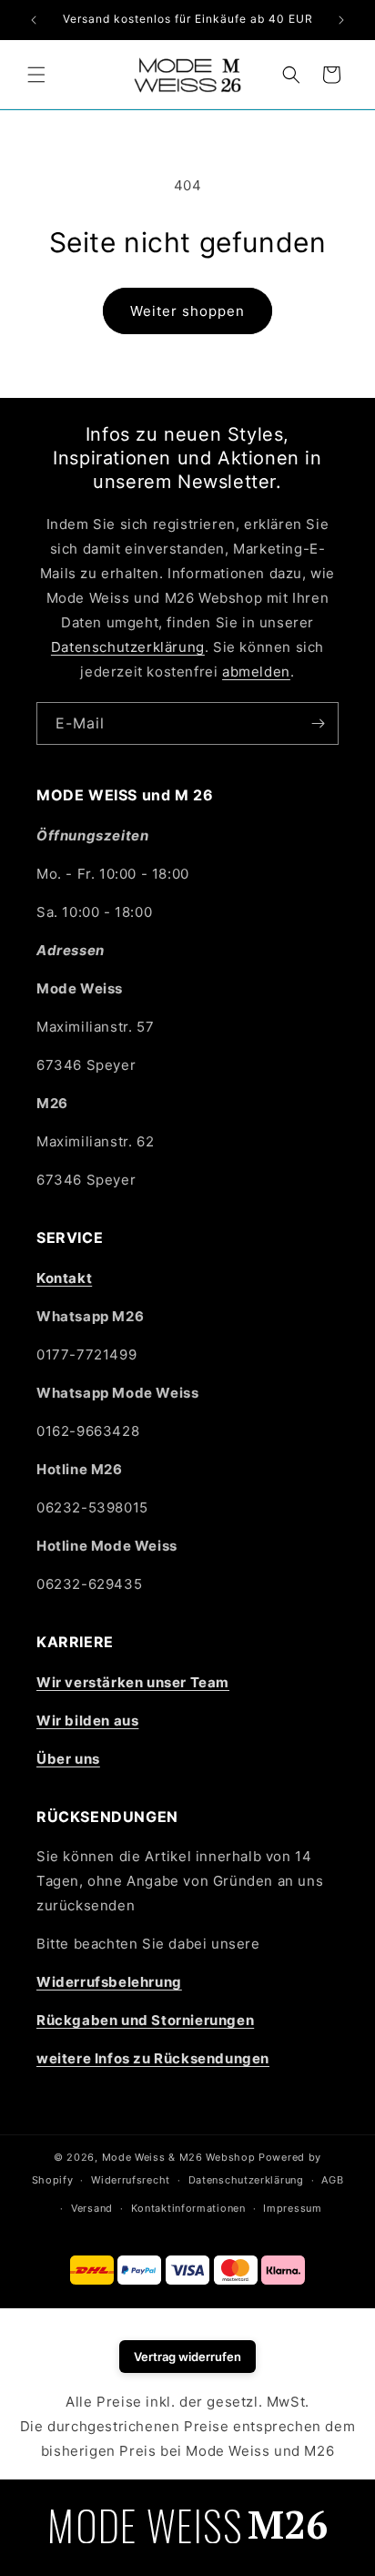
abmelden (256, 672)
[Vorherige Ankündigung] (34, 20)
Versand (92, 2208)
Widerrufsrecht (131, 2180)
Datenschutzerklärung (128, 647)
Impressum (292, 2208)
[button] (36, 75)
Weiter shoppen (187, 311)
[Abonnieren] (318, 723)
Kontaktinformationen (188, 2208)
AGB (332, 2180)
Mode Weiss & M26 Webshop (179, 2157)
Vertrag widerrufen (187, 2357)
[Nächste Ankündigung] (341, 20)
